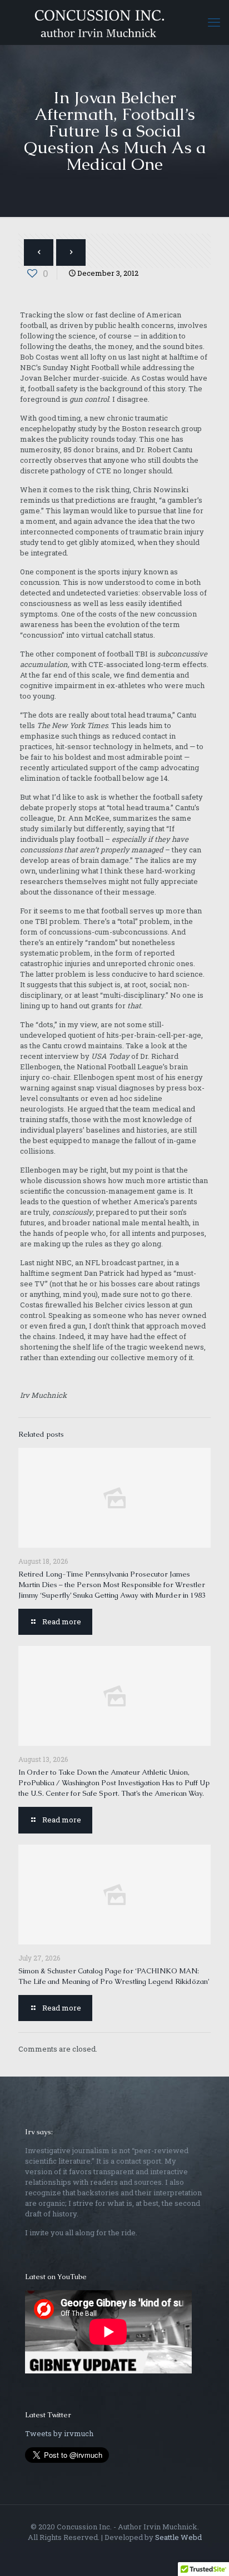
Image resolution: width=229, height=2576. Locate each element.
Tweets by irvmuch (59, 2433)
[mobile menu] (214, 22)
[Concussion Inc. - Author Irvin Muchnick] (114, 22)
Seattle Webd (178, 2537)
